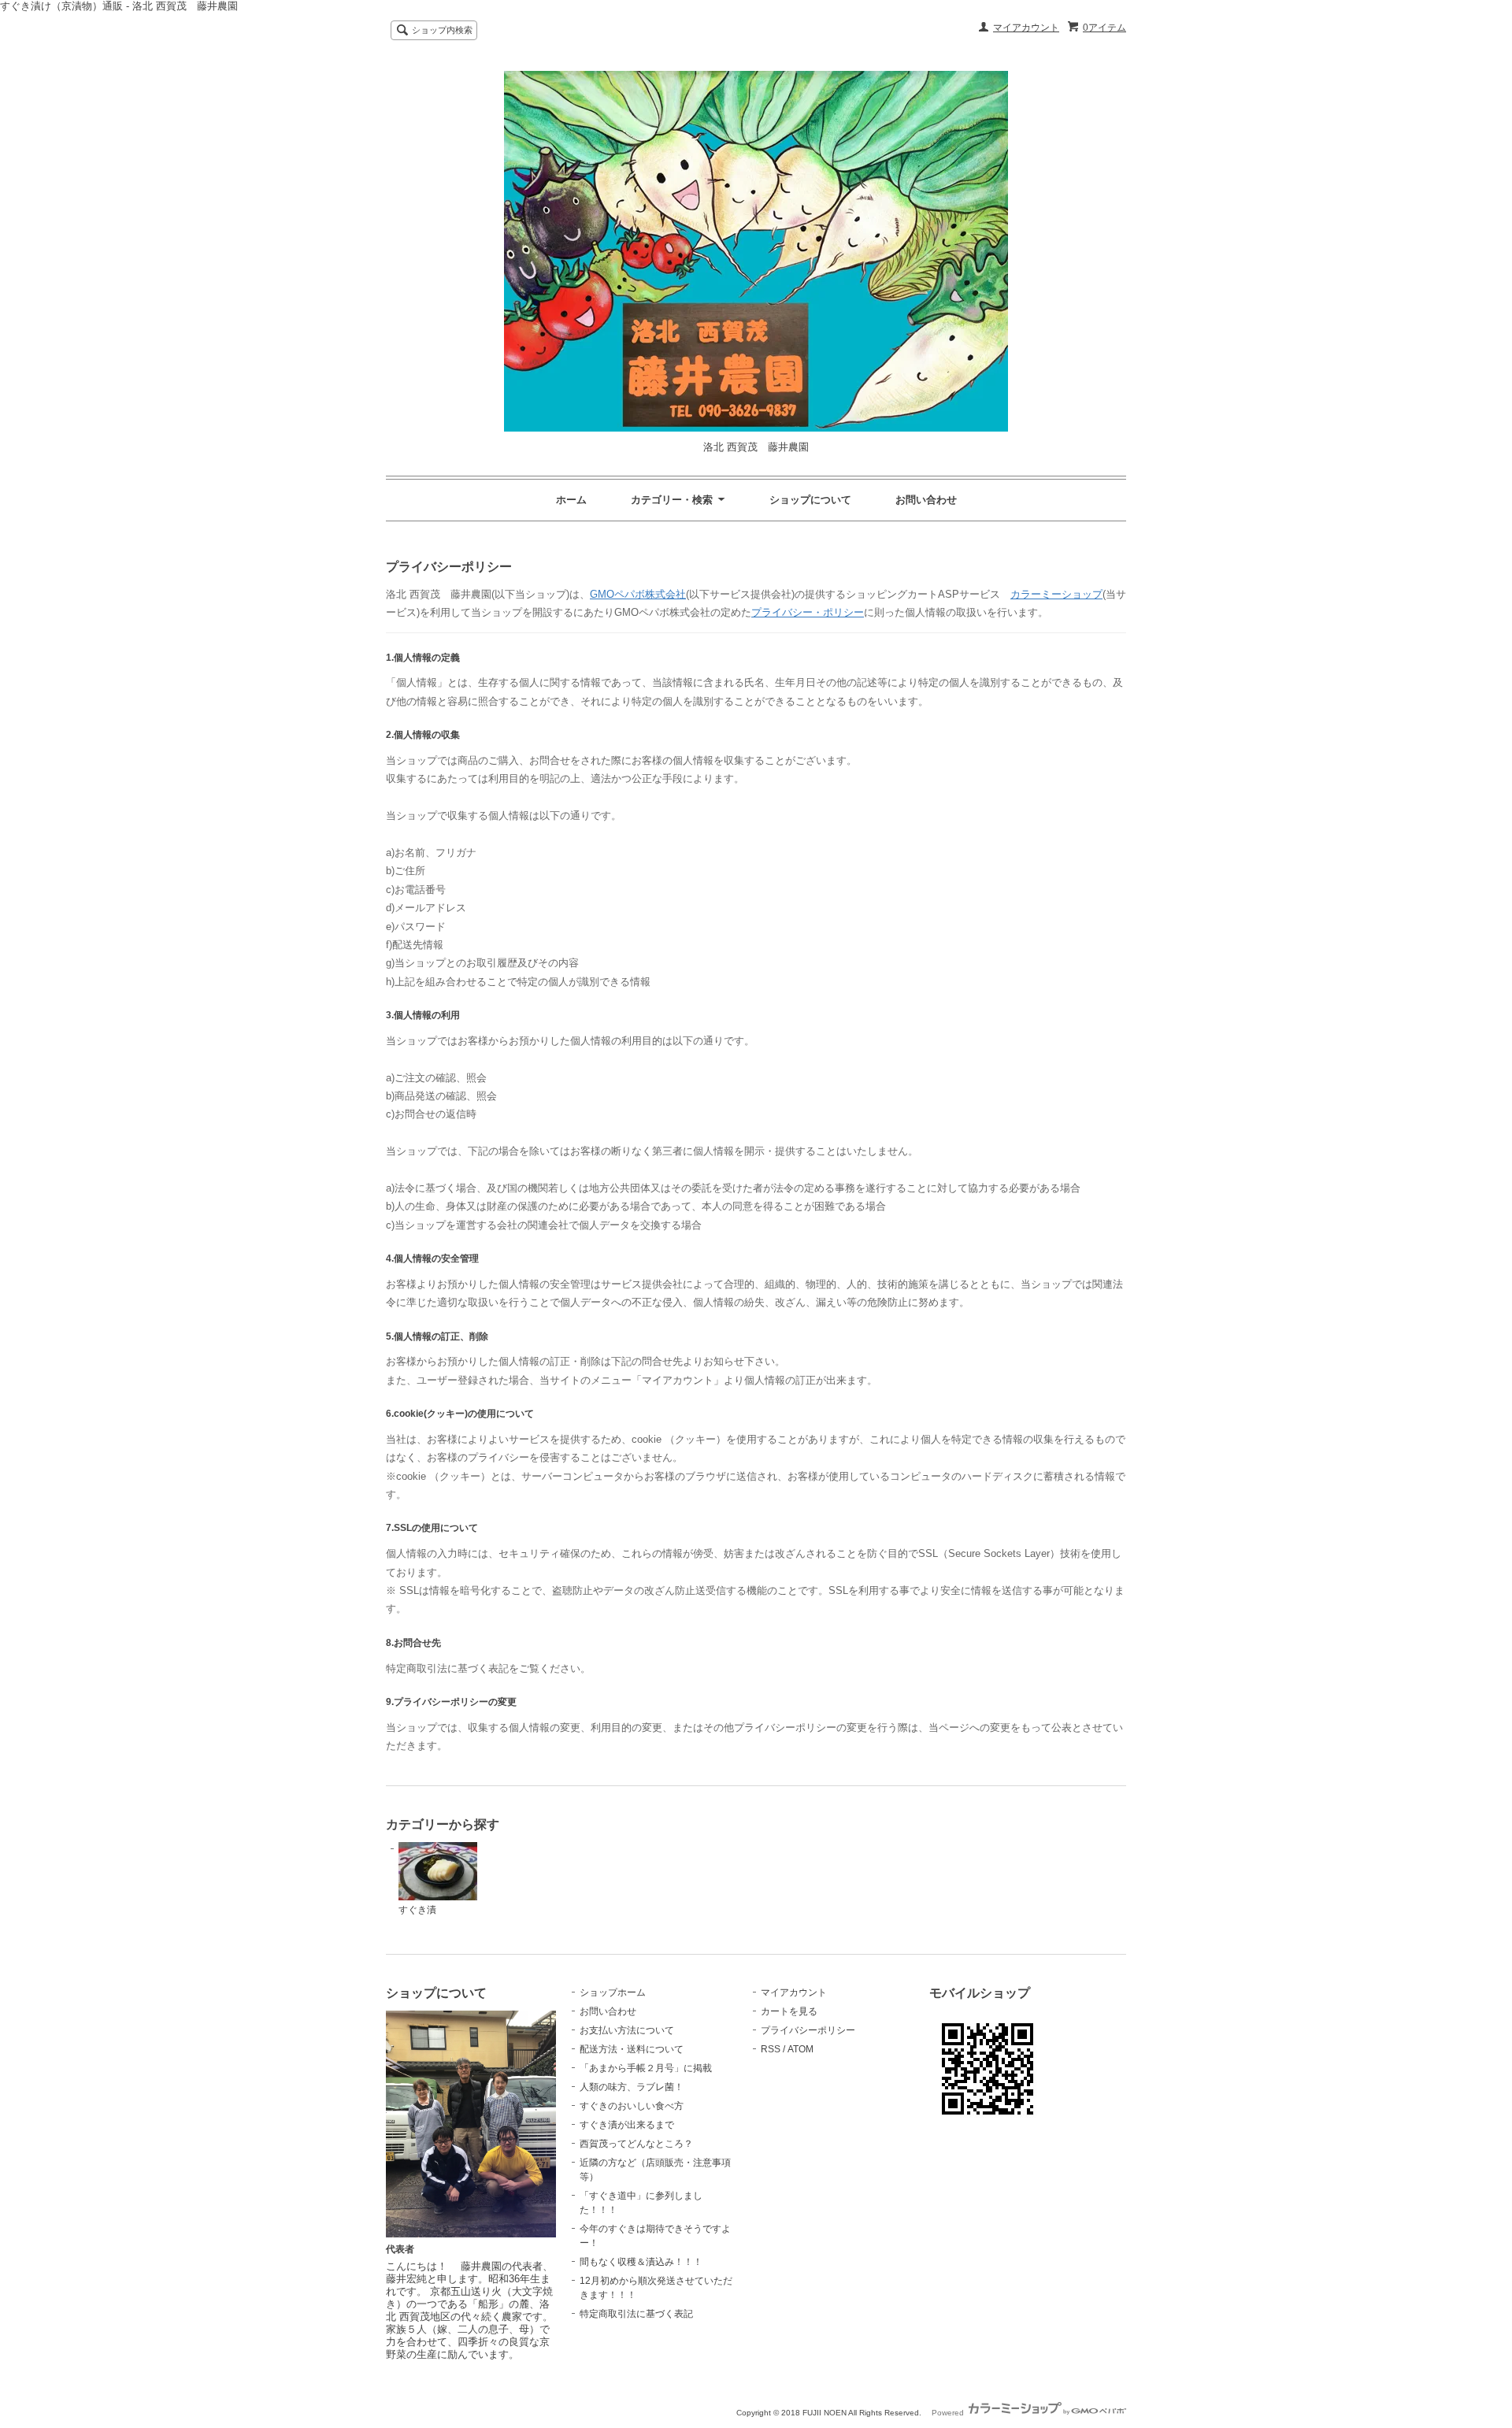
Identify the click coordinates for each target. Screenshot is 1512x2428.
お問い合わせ (926, 500)
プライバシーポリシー (808, 2030)
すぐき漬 (417, 1910)
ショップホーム (613, 1992)
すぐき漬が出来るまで (627, 2125)
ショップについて (810, 500)
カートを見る (789, 2011)
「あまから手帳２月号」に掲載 (646, 2068)
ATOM (800, 2049)
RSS (771, 2049)
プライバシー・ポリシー (808, 612)
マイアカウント (1026, 28)
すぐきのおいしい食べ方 (632, 2106)
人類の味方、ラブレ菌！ (632, 2087)
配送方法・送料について (632, 2049)
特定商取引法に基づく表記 (636, 2314)
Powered (949, 2413)
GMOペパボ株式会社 (638, 594)
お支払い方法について (627, 2030)
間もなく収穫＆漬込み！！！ (641, 2262)
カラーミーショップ (1056, 594)
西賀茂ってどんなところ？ (636, 2144)
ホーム (571, 500)
